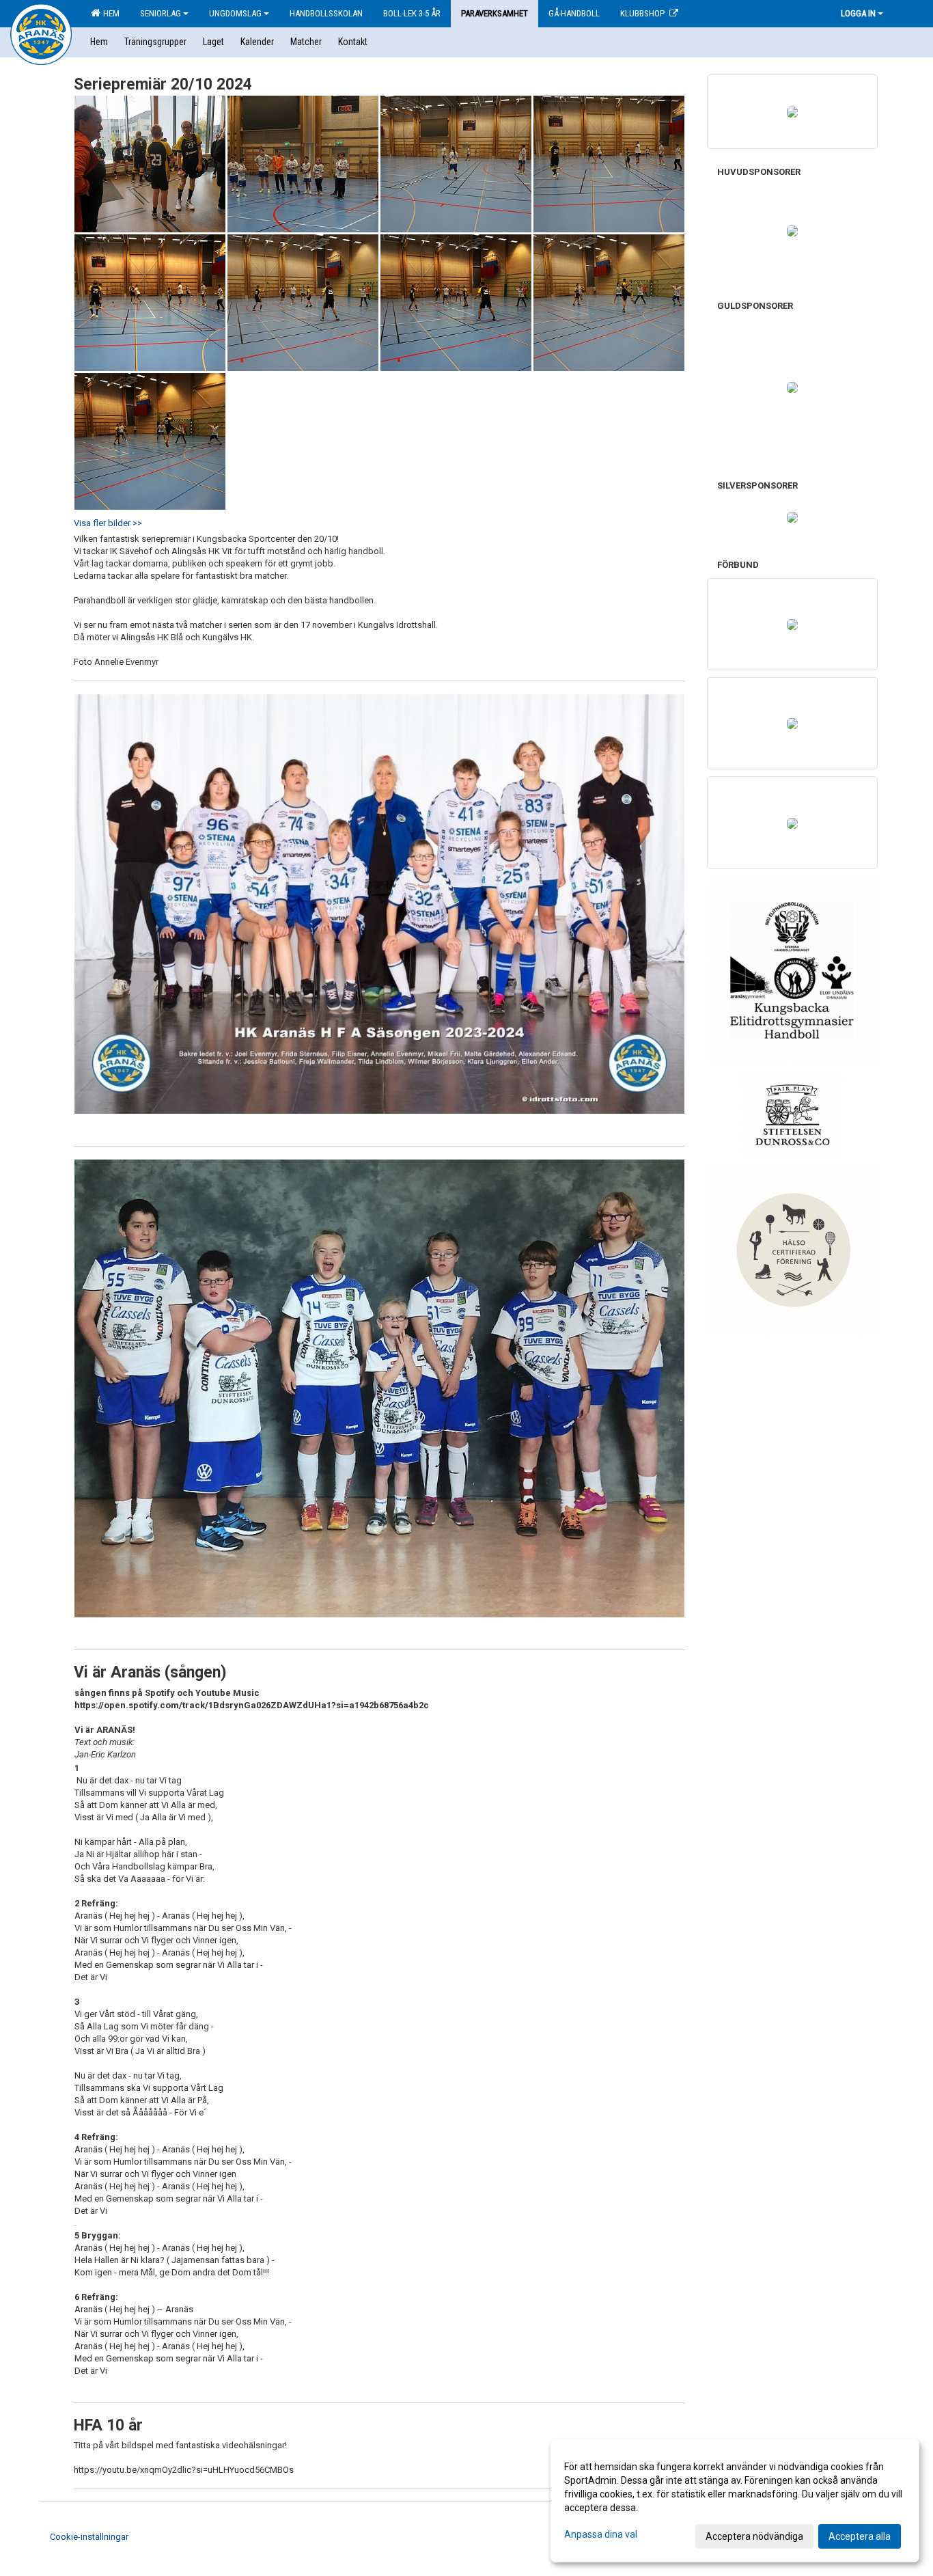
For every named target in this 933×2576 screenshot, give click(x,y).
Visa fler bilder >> (108, 523)
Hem (109, 13)
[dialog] (735, 2501)
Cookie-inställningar (89, 2537)
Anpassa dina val (601, 2534)
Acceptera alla (860, 2536)
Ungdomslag (235, 13)
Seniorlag (161, 13)
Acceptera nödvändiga (754, 2536)
